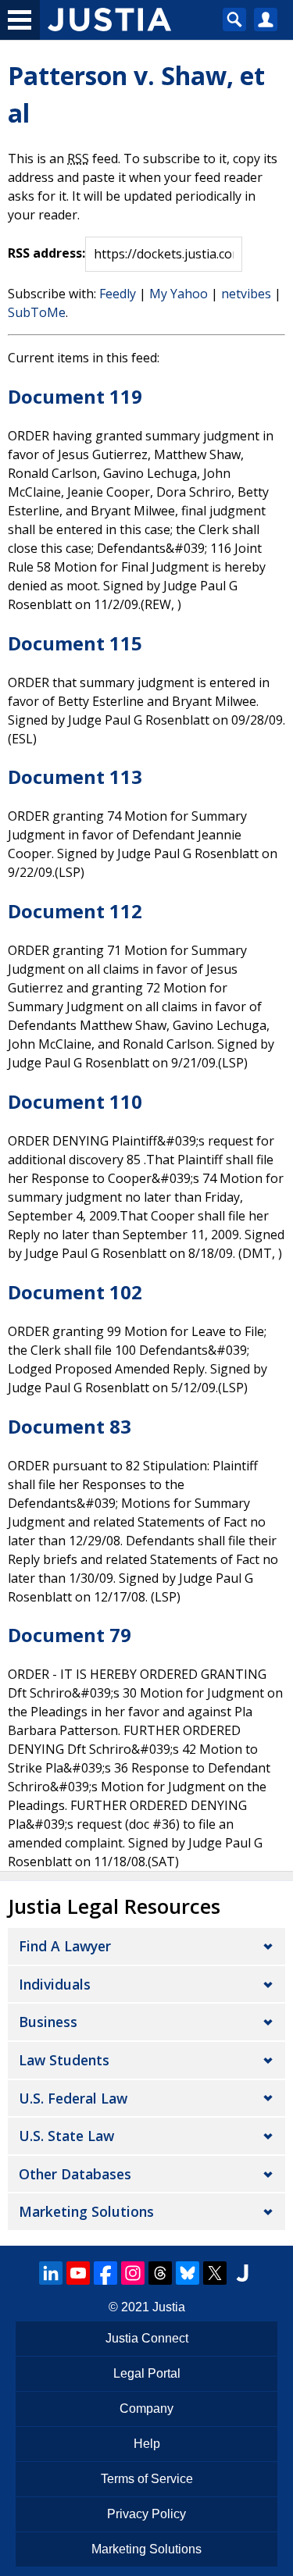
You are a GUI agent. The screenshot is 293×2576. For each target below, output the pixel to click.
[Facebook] (105, 2273)
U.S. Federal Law (73, 2098)
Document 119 (75, 396)
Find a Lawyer (65, 1946)
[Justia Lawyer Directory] (242, 2273)
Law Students (64, 2060)
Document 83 (70, 1426)
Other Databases (75, 2174)
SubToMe (37, 312)
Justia (169, 2307)
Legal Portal (147, 2373)
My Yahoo (179, 294)
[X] (215, 2273)
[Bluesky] (188, 2273)
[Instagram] (133, 2273)
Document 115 (75, 643)
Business (48, 2022)
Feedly (118, 294)
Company (146, 2409)
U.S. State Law (66, 2136)
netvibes (246, 294)
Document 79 (70, 1635)
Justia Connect (147, 2338)
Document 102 (75, 1292)
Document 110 (75, 1101)
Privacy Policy (146, 2514)
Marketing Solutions (86, 2211)
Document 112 (75, 911)
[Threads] (160, 2273)
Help (147, 2444)
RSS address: (46, 253)
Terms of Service (147, 2479)
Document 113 (75, 777)
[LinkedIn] (51, 2273)
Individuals (55, 1984)
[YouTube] (78, 2273)
